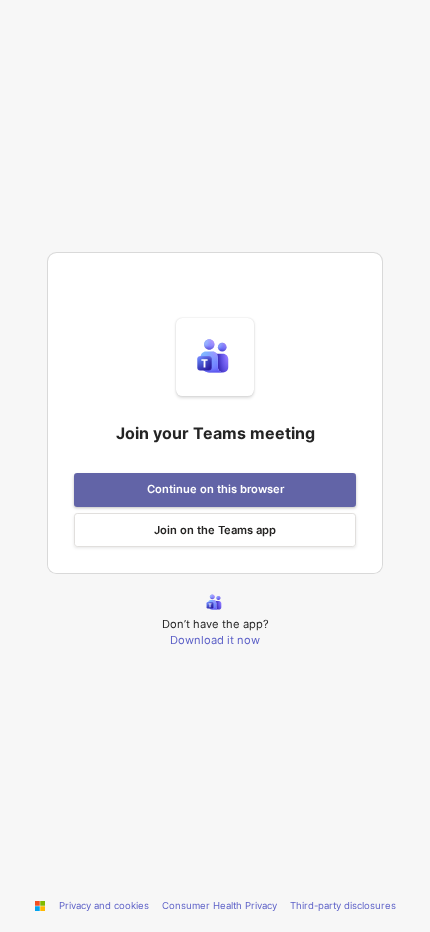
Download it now (215, 640)
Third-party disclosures (343, 905)
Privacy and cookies (104, 905)
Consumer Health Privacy (219, 905)
